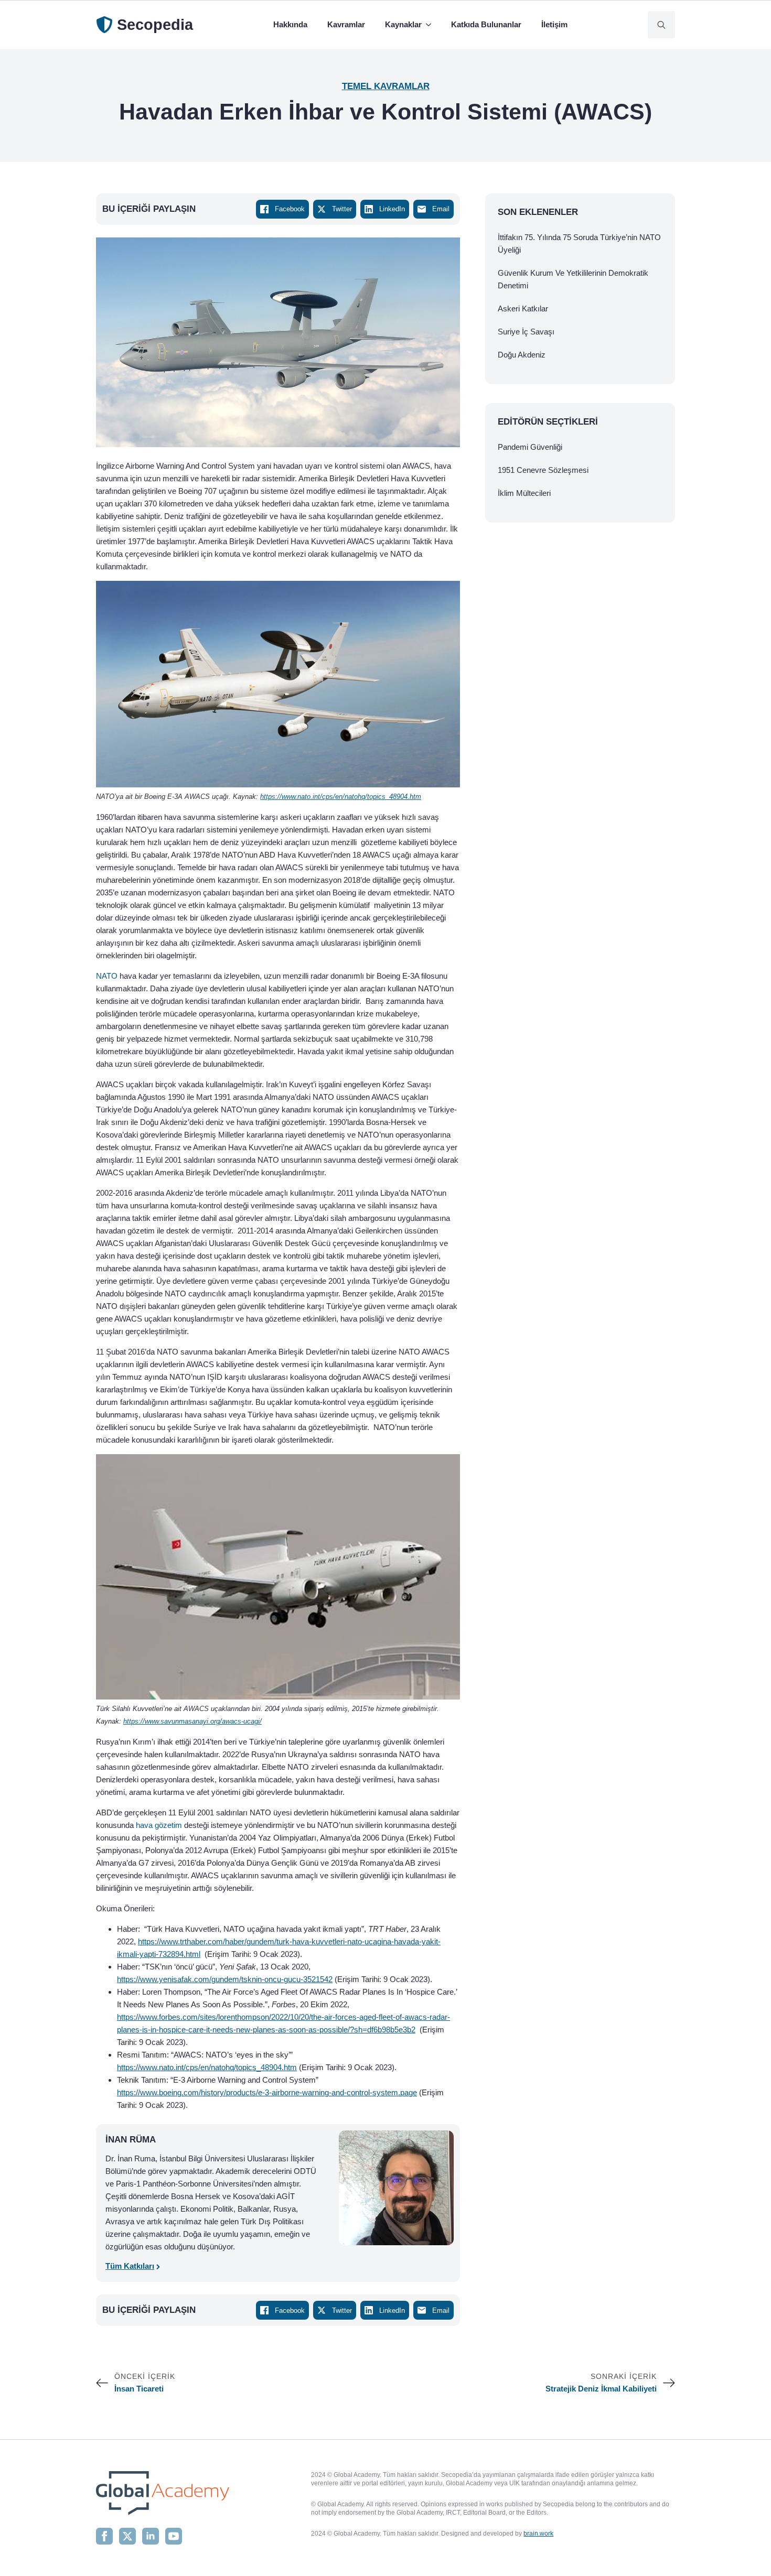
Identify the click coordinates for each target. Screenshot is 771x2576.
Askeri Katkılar (523, 309)
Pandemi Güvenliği (530, 447)
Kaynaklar (403, 24)
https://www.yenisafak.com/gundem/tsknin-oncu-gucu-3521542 (225, 1979)
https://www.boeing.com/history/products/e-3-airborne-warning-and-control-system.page (267, 2092)
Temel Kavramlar (386, 86)
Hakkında (290, 24)
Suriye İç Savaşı (526, 332)
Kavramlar (346, 24)
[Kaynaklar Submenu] (431, 25)
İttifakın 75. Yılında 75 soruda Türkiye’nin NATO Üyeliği (579, 243)
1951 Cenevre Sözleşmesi (543, 470)
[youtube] (174, 2536)
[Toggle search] (661, 25)
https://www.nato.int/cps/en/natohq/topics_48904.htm (207, 2067)
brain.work (538, 2534)
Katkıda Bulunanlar (486, 24)
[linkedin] (151, 2536)
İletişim (554, 24)
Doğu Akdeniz (522, 355)
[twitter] (127, 2536)
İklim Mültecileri (524, 493)
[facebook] (104, 2536)
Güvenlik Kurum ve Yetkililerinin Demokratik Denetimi (573, 279)
